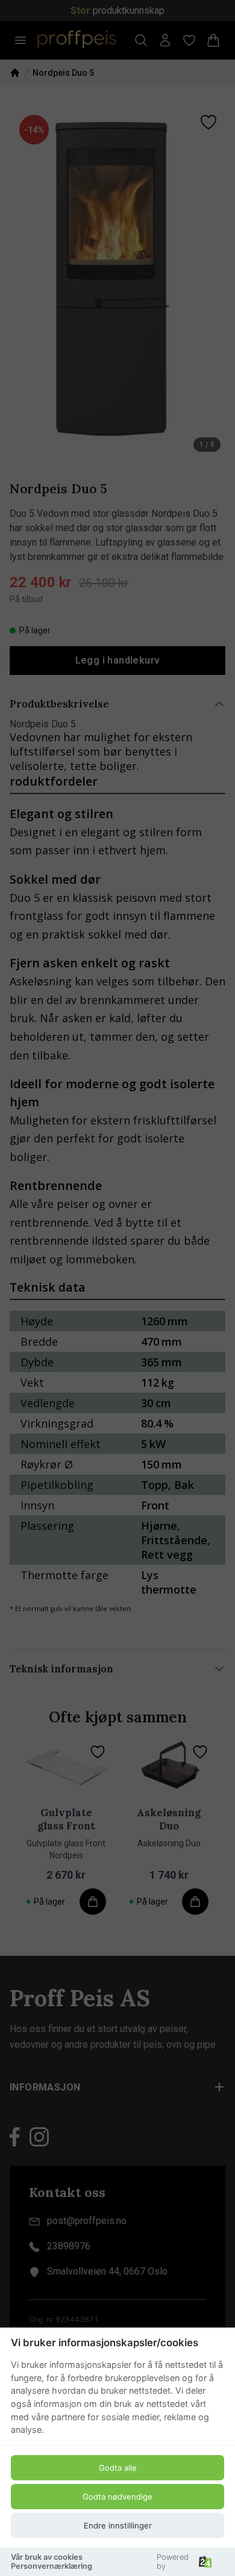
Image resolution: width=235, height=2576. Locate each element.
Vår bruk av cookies (47, 2557)
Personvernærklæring (52, 2566)
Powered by (173, 2562)
